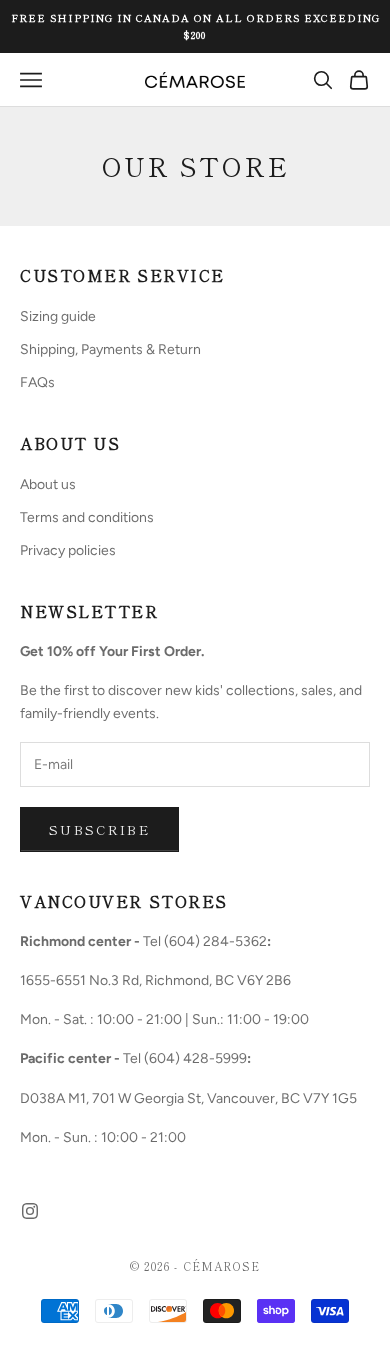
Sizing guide (58, 316)
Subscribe (99, 829)
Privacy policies (68, 550)
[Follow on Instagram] (30, 1211)
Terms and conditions (87, 517)
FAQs (37, 382)
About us (48, 484)
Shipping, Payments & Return (110, 349)
